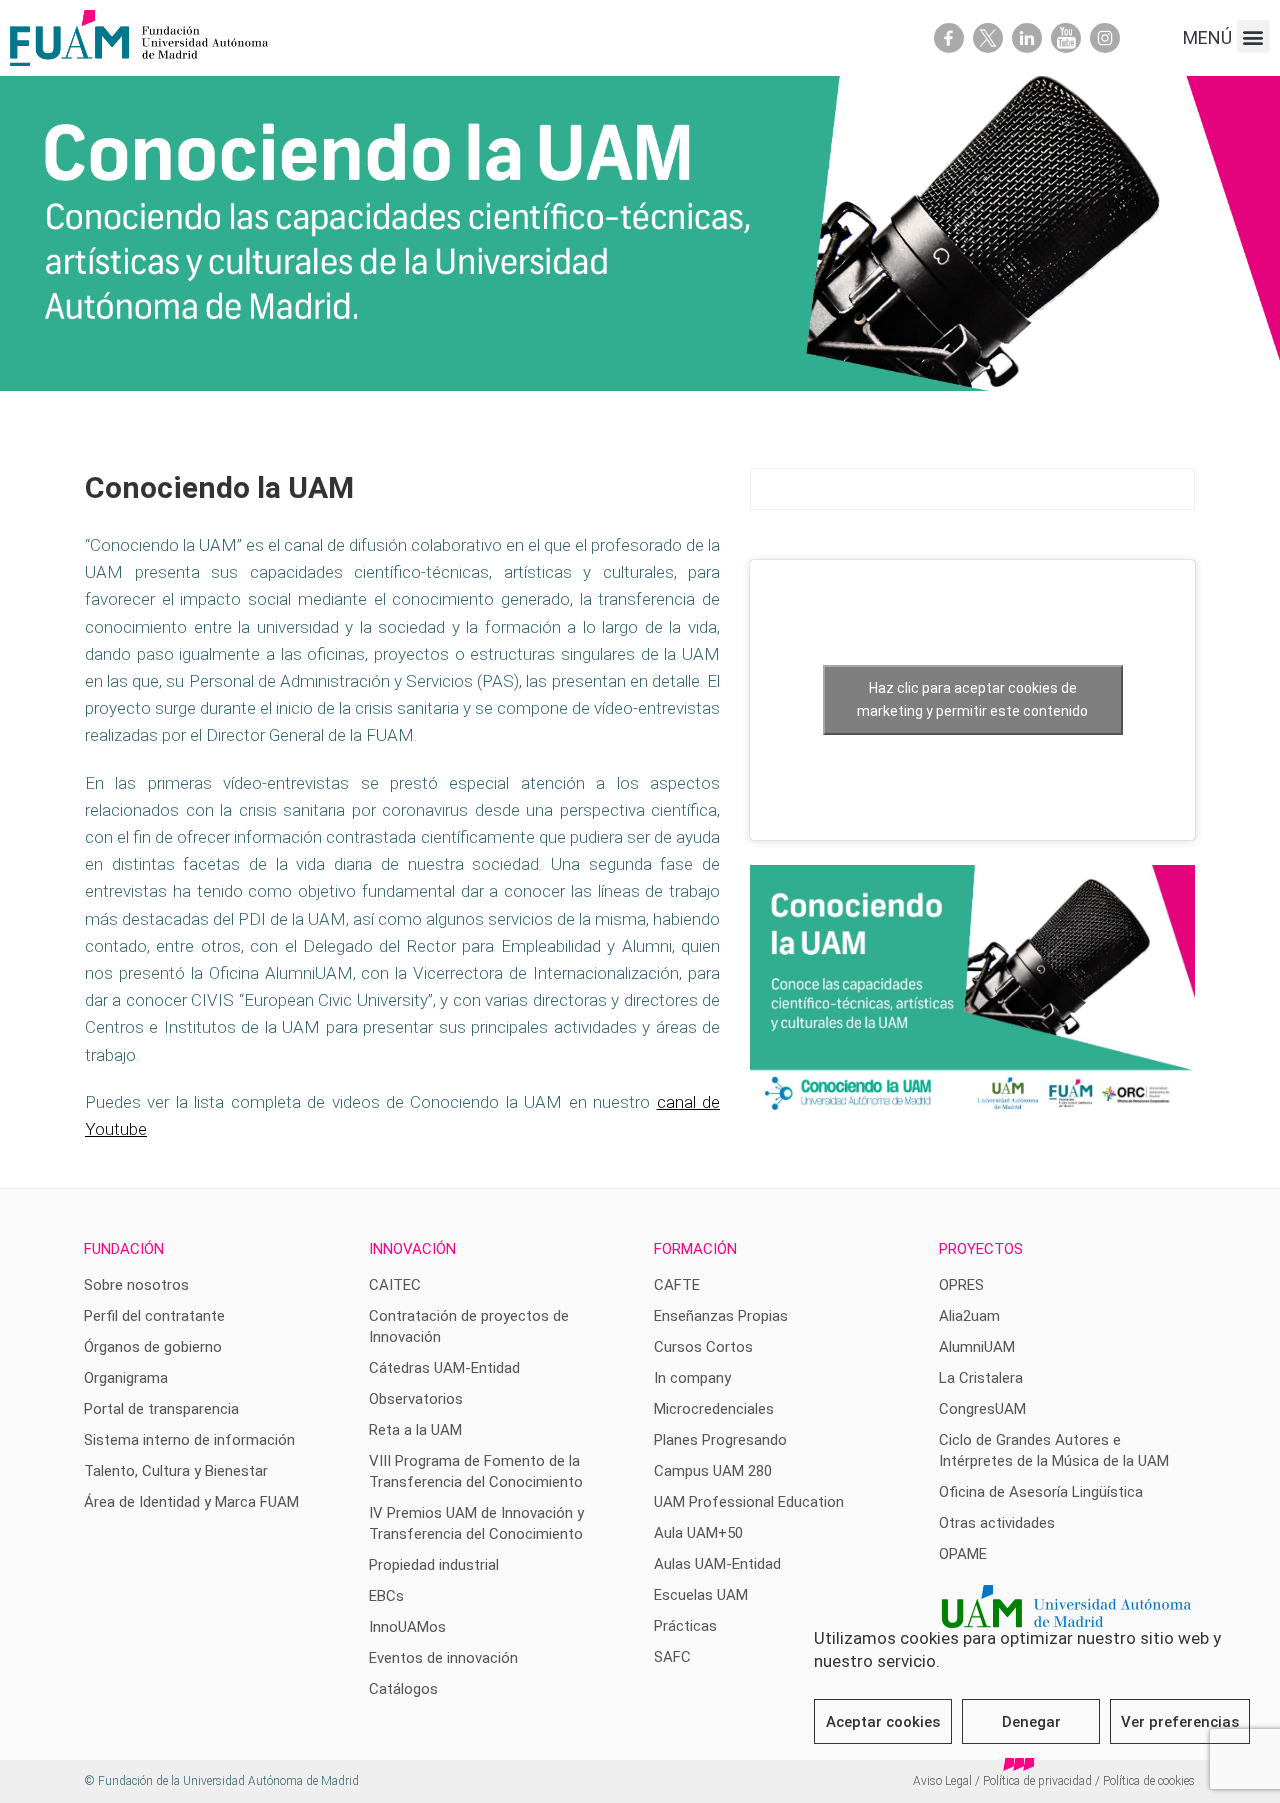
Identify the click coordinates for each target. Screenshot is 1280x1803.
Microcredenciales (714, 1409)
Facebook (949, 38)
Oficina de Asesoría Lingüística (1041, 1492)
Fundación (124, 1249)
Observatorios (416, 1399)
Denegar (1031, 1722)
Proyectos (981, 1249)
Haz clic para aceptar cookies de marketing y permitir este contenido (972, 699)
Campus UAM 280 (713, 1471)
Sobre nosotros (136, 1285)
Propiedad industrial (434, 1565)
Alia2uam (969, 1316)
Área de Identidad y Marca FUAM (191, 1502)
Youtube (1066, 38)
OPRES (961, 1285)
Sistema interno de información (189, 1440)
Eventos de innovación (443, 1658)
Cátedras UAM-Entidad (444, 1368)
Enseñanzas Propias (721, 1316)
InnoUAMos (407, 1627)
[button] (1253, 36)
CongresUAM (982, 1409)
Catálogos (403, 1689)
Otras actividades (997, 1523)
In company (692, 1378)
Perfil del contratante (154, 1316)
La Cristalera (981, 1378)
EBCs (386, 1596)
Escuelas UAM (701, 1595)
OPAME (963, 1554)
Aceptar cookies (883, 1722)
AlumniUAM (977, 1347)
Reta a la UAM (415, 1430)
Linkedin (1027, 38)
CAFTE (677, 1285)
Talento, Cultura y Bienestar (176, 1471)
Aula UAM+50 (698, 1533)
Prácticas (685, 1626)
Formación (695, 1249)
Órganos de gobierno (153, 1347)
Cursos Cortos (703, 1347)
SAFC (672, 1657)
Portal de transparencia (161, 1409)
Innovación (412, 1249)
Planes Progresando (720, 1440)
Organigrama (126, 1378)
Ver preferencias (1180, 1722)
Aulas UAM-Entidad (717, 1564)
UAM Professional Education (749, 1502)
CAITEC (395, 1285)
